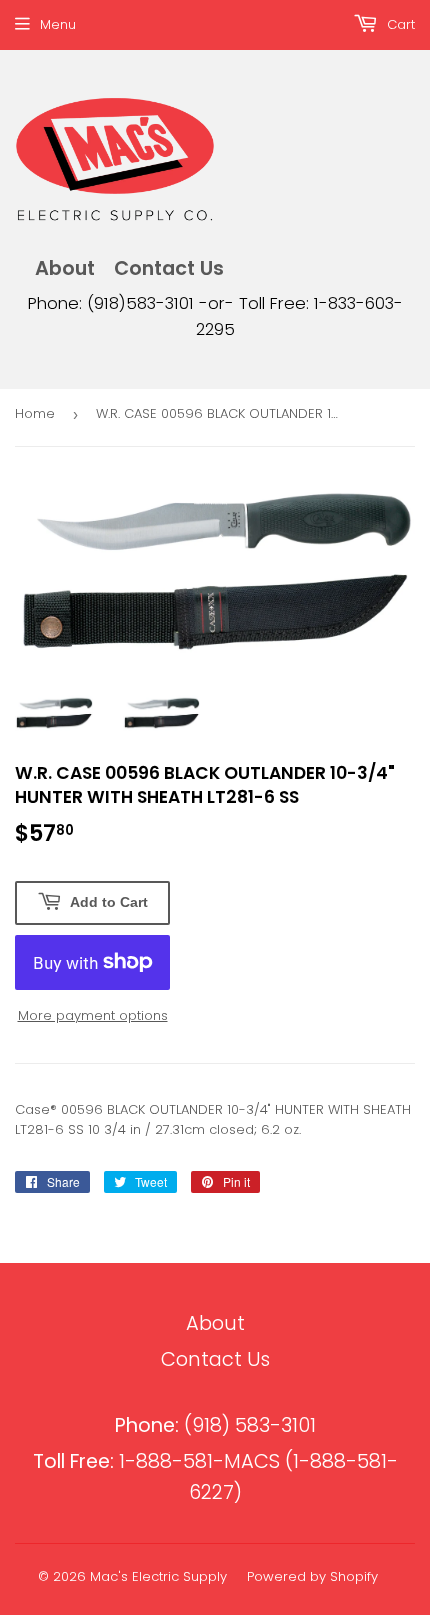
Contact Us (169, 268)
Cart (399, 24)
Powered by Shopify (312, 1576)
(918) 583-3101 (215, 1425)
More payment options (93, 1015)
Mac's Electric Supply (158, 1576)
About (65, 268)
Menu (58, 24)
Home (35, 413)
